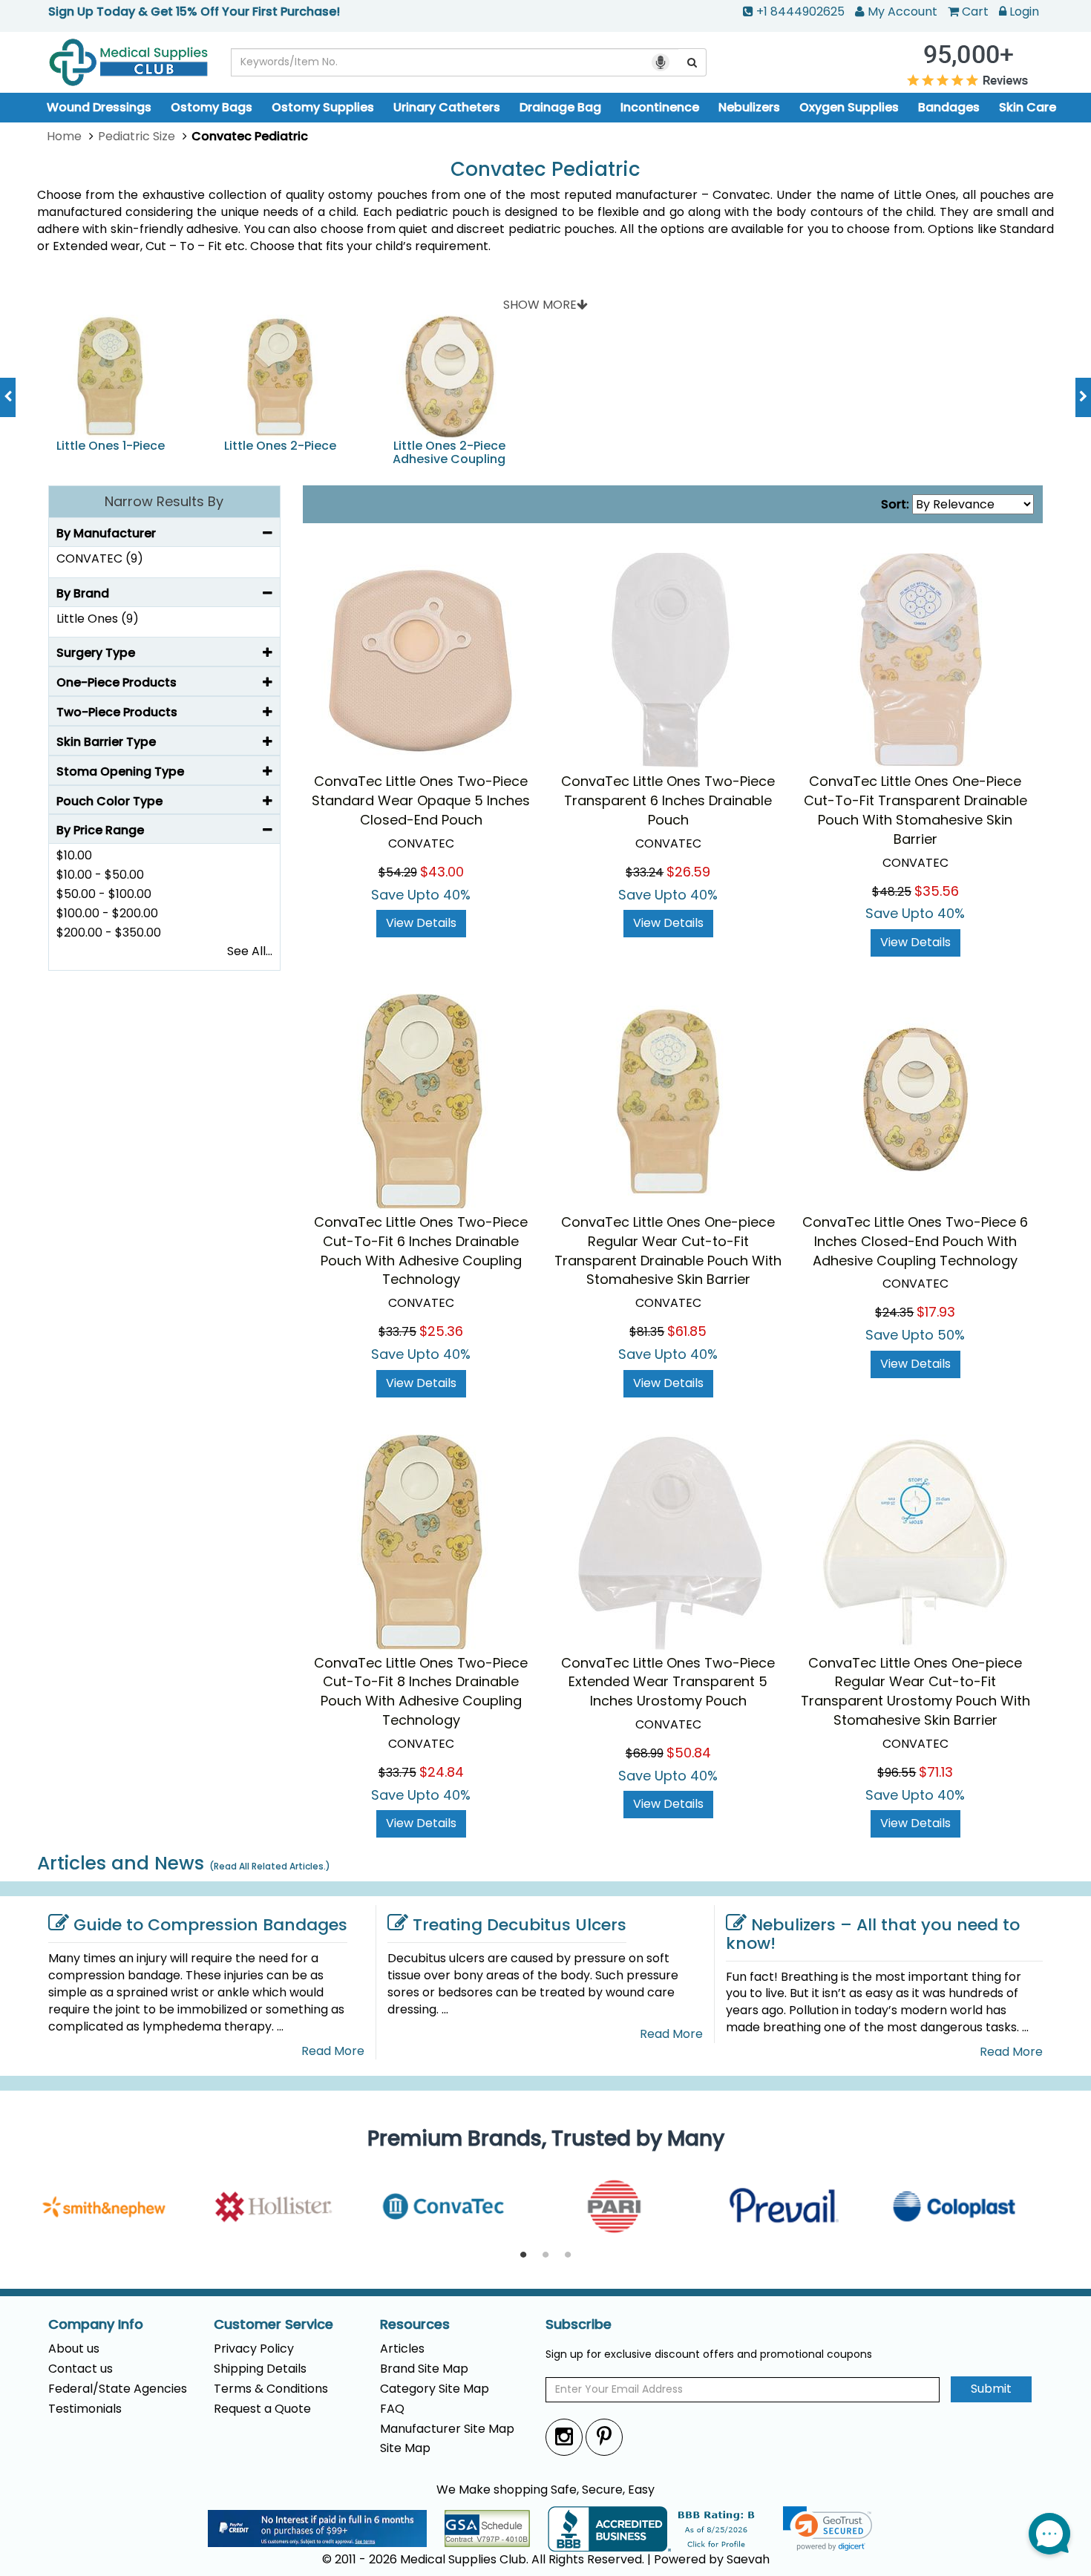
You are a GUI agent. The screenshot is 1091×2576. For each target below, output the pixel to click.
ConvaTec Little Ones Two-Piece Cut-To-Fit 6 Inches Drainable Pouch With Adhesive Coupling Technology (421, 1251)
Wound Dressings (99, 107)
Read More (333, 2051)
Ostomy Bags (212, 107)
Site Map (405, 2448)
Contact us (81, 2369)
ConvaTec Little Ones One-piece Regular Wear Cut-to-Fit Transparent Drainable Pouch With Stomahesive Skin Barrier (668, 1251)
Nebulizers (749, 107)
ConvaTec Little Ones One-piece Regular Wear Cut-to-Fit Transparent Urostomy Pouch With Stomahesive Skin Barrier (915, 1692)
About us (74, 2349)
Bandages (949, 107)
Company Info (96, 2324)
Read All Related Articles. (270, 1866)
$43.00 (442, 872)
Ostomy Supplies (323, 107)
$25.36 (441, 1331)
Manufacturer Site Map (447, 2429)
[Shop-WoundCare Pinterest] (604, 2437)
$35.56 (937, 891)
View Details (421, 923)
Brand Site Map (424, 2369)
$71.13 (936, 1772)
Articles (402, 2349)
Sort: (895, 505)
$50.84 (689, 1753)
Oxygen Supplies (849, 107)
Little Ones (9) (98, 619)
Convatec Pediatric (545, 170)
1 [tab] (523, 2255)
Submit (991, 2389)
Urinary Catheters (447, 107)
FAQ (392, 2409)
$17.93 (936, 1312)
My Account (902, 12)
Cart (975, 12)
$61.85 (687, 1331)
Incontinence (660, 107)
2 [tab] (545, 2255)
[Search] (692, 62)
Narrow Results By (164, 501)
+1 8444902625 (800, 12)
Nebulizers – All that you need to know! (873, 1934)
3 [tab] (568, 2255)
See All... (250, 951)
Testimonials (85, 2409)
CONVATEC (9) (100, 558)
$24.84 (442, 1772)
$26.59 (688, 872)
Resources (415, 2324)
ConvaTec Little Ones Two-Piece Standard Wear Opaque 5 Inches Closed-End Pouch (421, 800)
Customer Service (273, 2324)
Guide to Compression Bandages (210, 1925)
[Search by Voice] (661, 62)
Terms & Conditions (271, 2389)
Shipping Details (260, 2369)
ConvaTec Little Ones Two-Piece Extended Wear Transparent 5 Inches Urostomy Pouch (668, 1682)
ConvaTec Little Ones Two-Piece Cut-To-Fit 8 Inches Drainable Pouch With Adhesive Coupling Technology (421, 1692)
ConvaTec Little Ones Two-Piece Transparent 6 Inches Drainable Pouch (668, 800)
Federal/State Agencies (118, 2389)
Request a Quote (262, 2409)
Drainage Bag (560, 107)
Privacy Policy (254, 2349)
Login (1024, 12)
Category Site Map (435, 2389)
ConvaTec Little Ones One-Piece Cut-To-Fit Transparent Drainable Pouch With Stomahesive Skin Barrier (915, 810)
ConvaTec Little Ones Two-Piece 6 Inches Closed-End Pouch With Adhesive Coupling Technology (915, 1241)
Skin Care (1028, 107)
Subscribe (579, 2324)
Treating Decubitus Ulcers (520, 1925)
